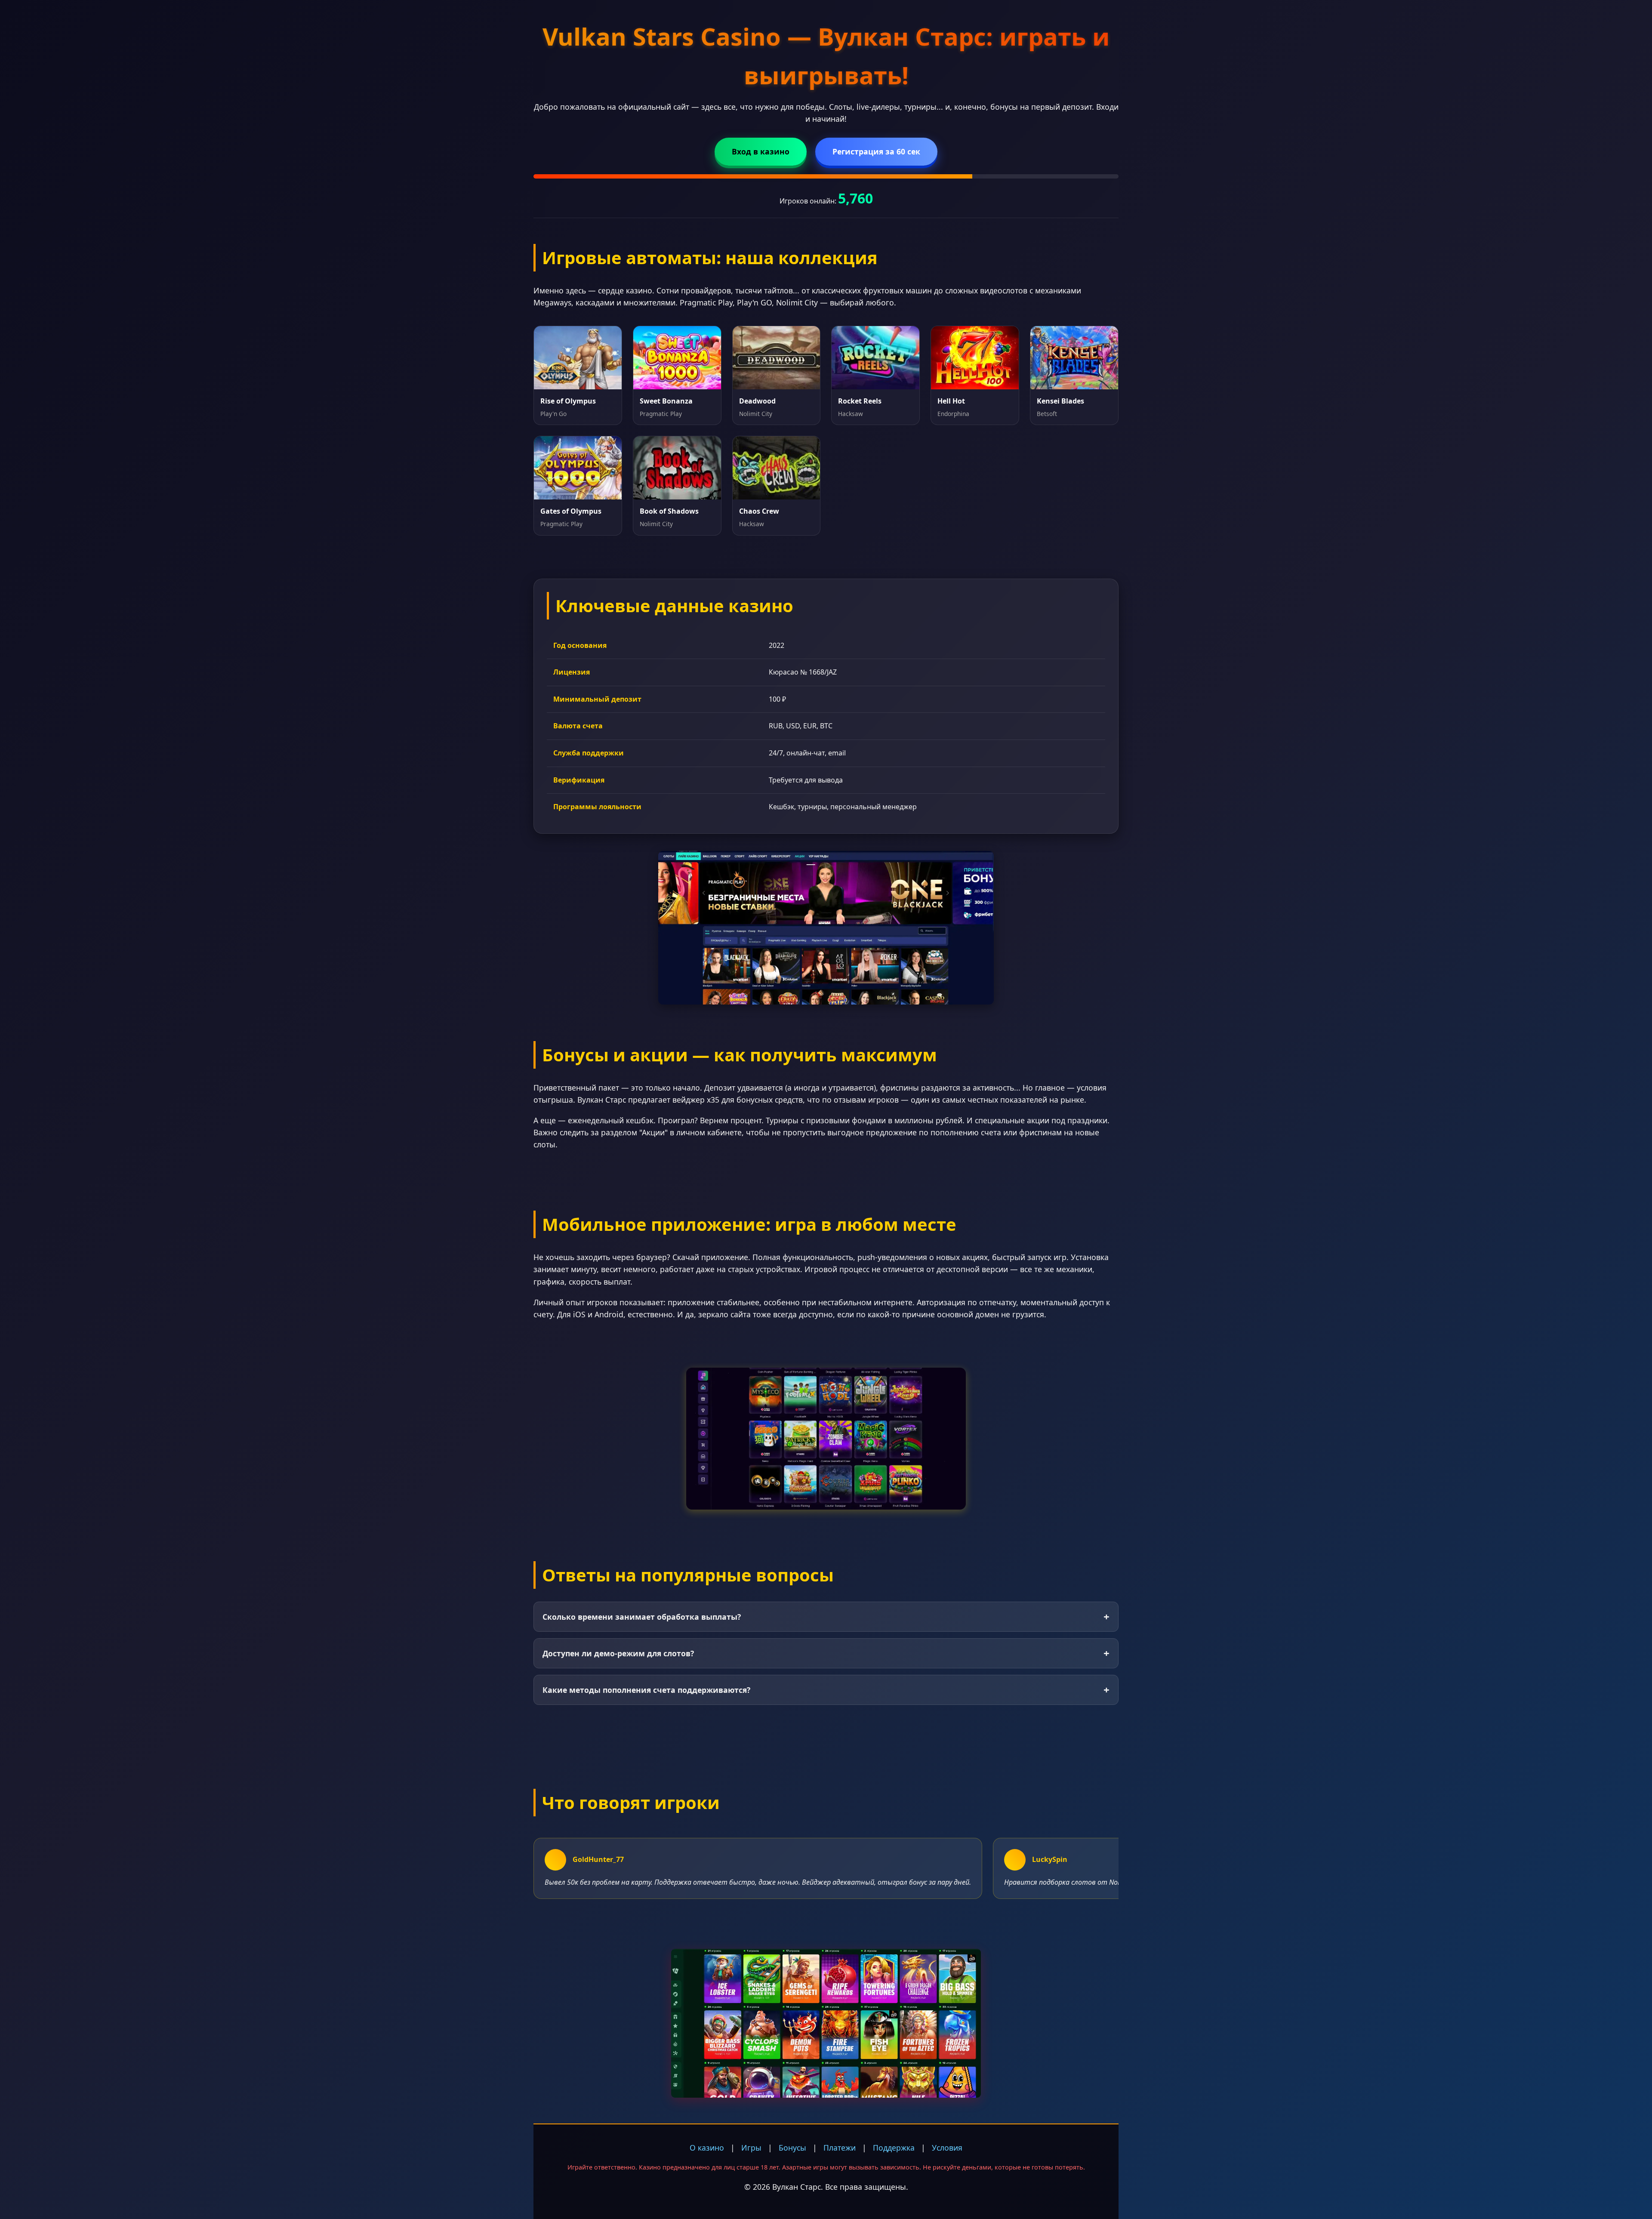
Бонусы (792, 2148)
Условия (947, 2148)
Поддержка (894, 2148)
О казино (707, 2148)
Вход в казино (761, 151)
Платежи (840, 2148)
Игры (751, 2148)
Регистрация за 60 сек (876, 151)
